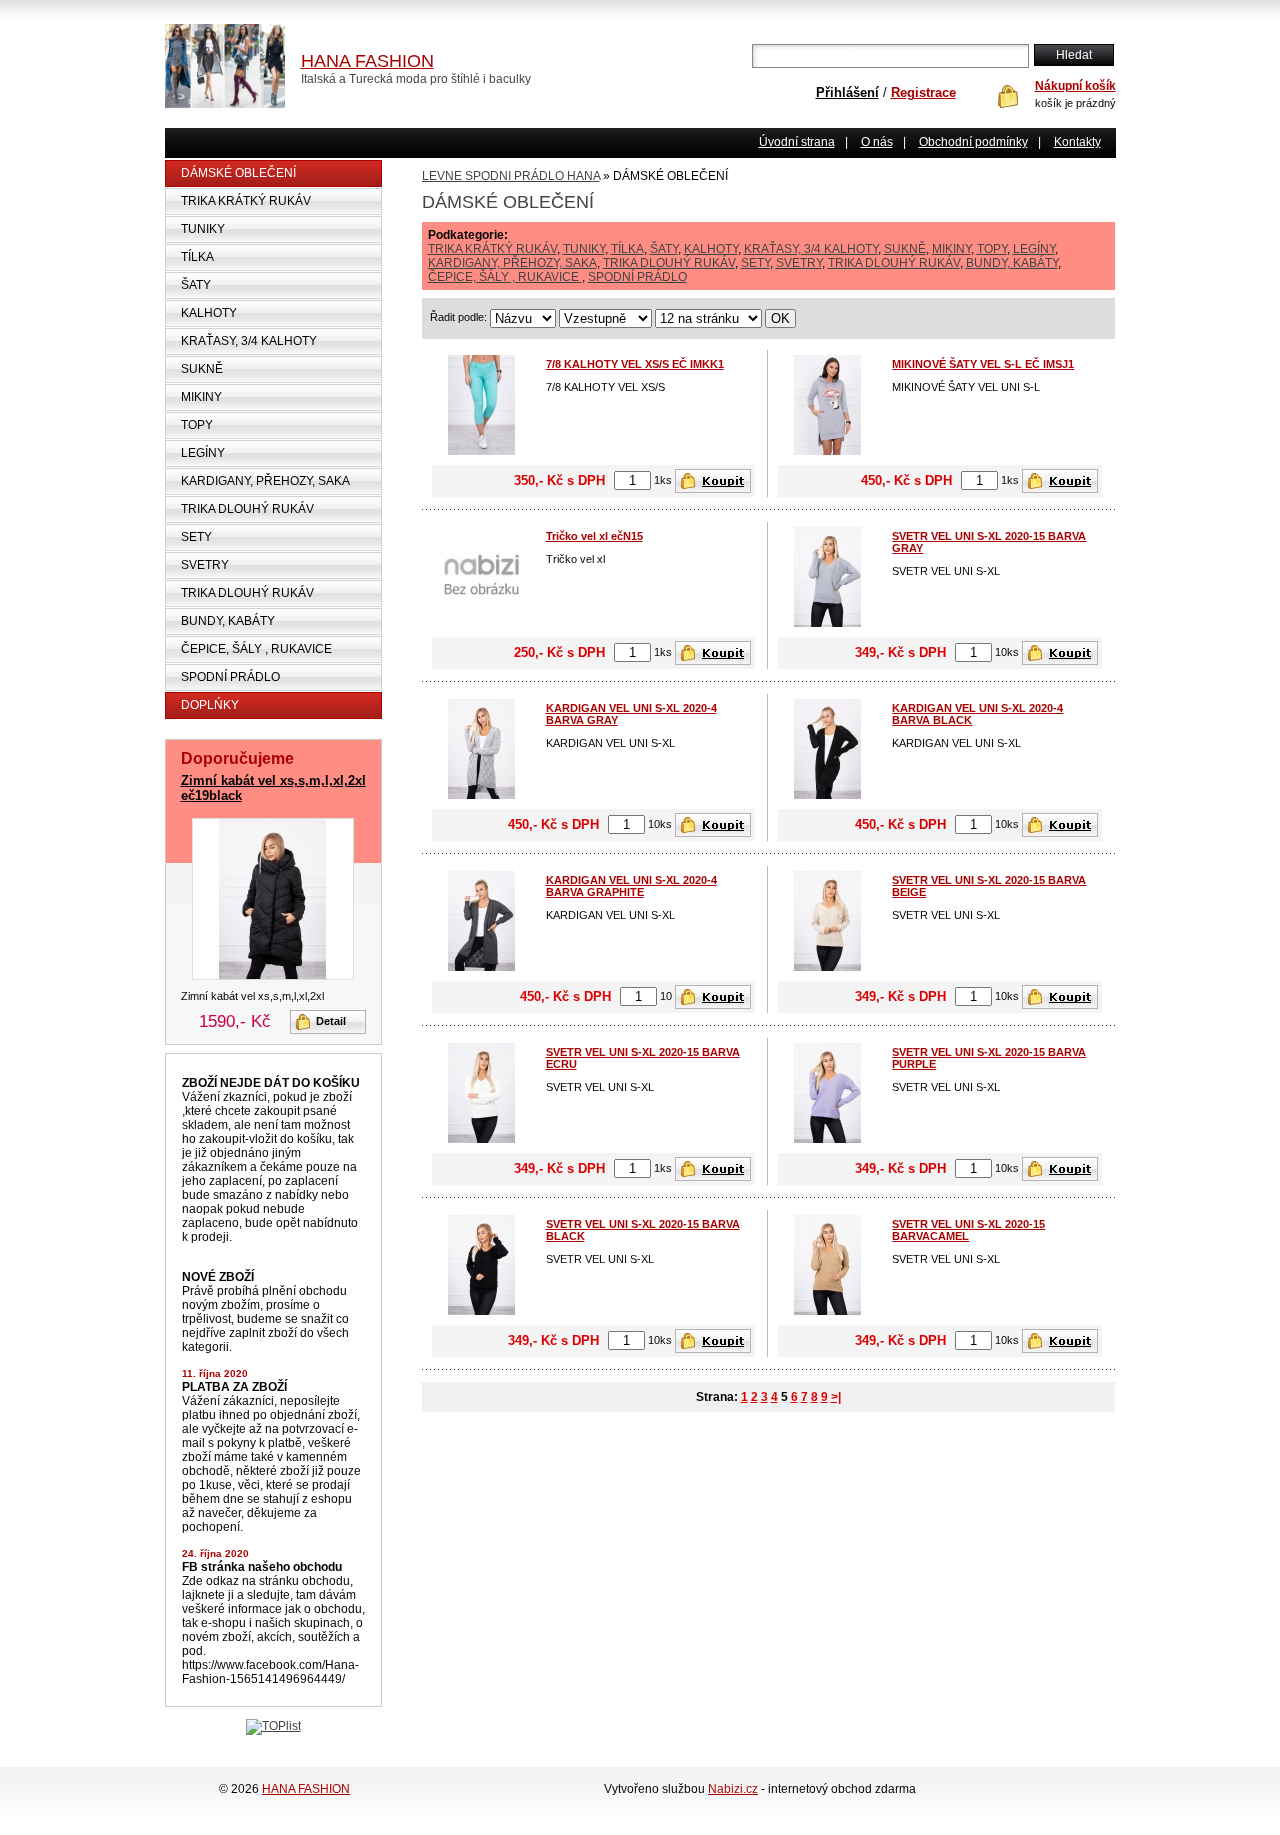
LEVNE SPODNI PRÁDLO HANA (511, 176)
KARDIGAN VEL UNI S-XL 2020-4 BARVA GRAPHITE (631, 886)
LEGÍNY (203, 453)
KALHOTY (209, 313)
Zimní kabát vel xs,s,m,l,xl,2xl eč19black (273, 788)
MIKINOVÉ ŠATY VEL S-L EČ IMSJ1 (983, 364)
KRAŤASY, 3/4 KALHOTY (249, 341)
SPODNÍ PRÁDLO (230, 677)
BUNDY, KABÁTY (228, 621)
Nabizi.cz (733, 1789)
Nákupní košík (1075, 86)
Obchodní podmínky (973, 142)
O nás (877, 142)
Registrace (923, 92)
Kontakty (1077, 142)
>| (836, 1397)
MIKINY (201, 397)
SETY (196, 537)
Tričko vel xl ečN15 (594, 536)
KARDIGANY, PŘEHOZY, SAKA (265, 481)
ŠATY (196, 285)
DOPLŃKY (210, 705)
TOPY (197, 425)
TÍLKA (197, 257)
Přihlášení (847, 92)
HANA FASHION (306, 1789)
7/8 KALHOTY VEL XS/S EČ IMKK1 (635, 364)
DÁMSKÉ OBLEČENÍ (238, 173)
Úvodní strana (797, 142)
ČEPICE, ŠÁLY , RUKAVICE (256, 649)
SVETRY (205, 565)
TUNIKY (203, 229)
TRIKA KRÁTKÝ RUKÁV (246, 201)
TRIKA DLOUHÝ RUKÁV (247, 509)
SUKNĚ (202, 369)
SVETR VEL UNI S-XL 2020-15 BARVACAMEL (968, 1230)
